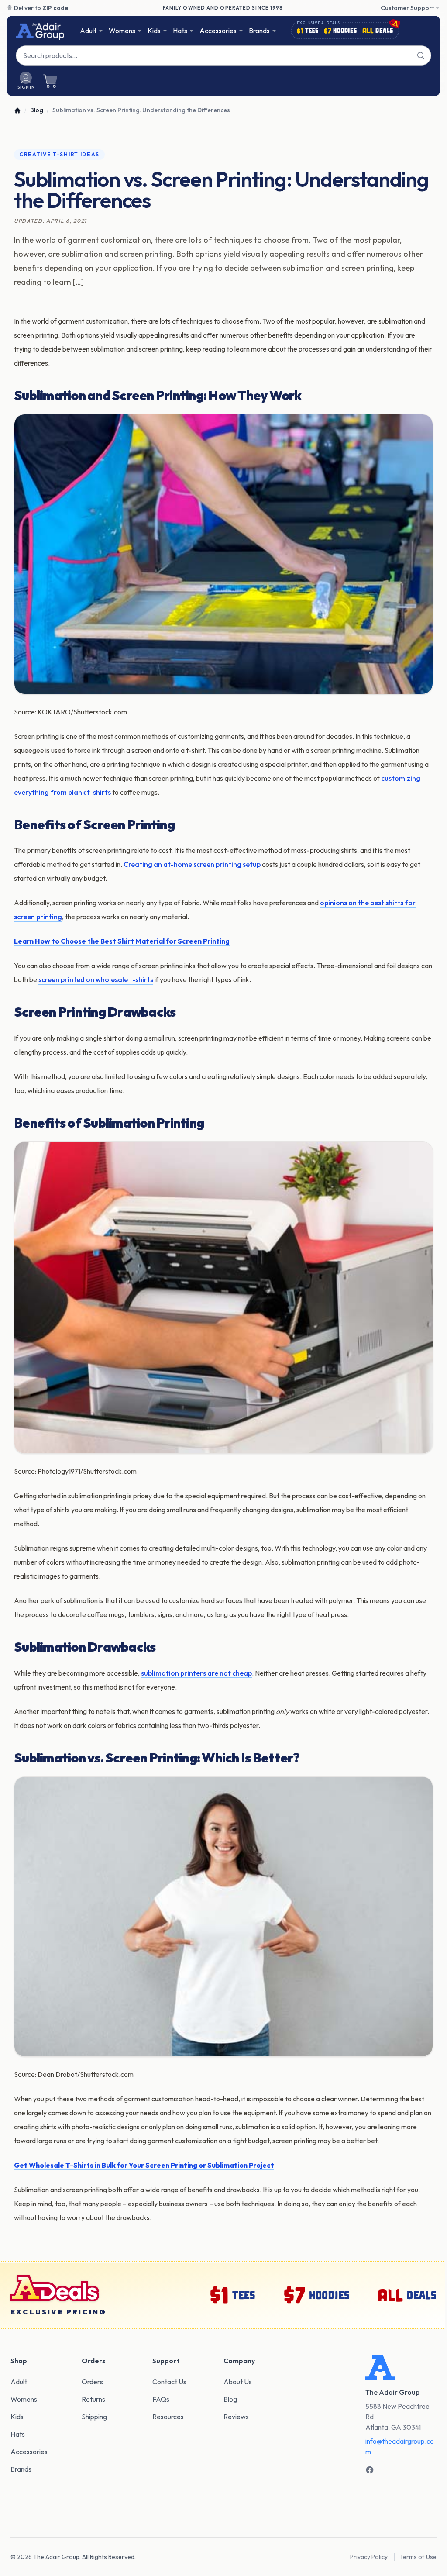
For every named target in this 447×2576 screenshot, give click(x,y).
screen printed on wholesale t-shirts (96, 979)
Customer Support (407, 8)
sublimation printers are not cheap (196, 1673)
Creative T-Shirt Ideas (59, 154)
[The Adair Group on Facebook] (370, 2470)
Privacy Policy (369, 2557)
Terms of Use (418, 2557)
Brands (259, 31)
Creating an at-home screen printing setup (192, 864)
